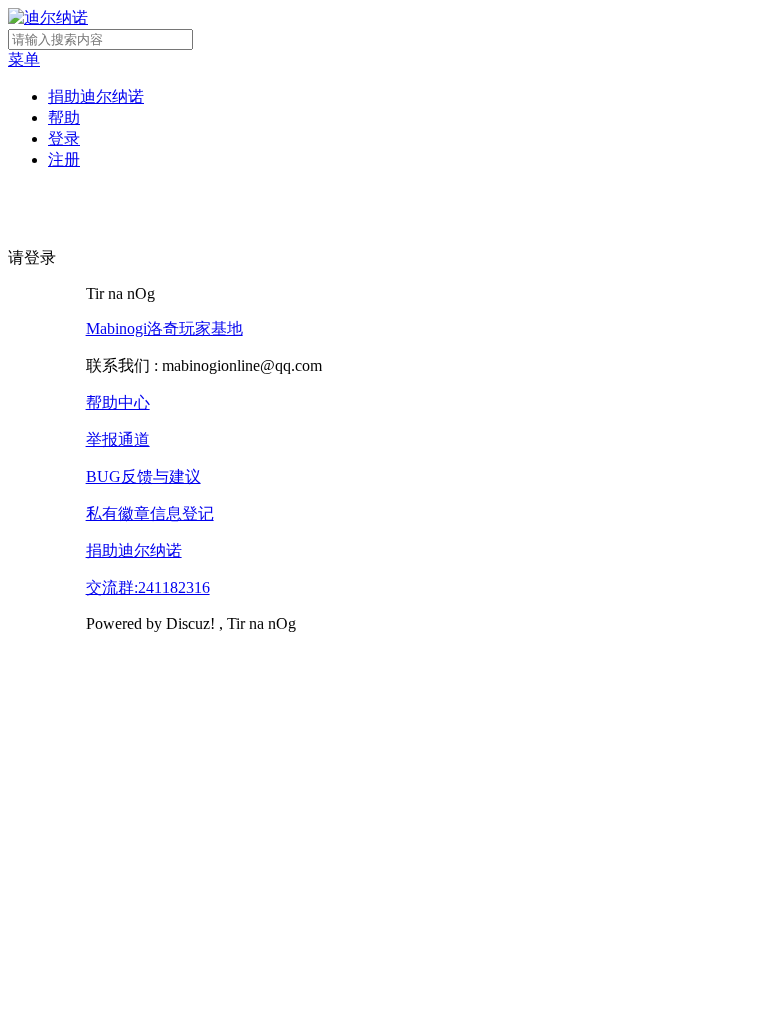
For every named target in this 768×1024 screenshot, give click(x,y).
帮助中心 (118, 402)
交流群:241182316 (148, 587)
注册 (64, 159)
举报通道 (118, 439)
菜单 (24, 59)
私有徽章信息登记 (150, 513)
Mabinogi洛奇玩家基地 (164, 328)
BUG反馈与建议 (143, 476)
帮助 (64, 117)
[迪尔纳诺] (48, 17)
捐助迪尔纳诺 (96, 96)
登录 (64, 138)
